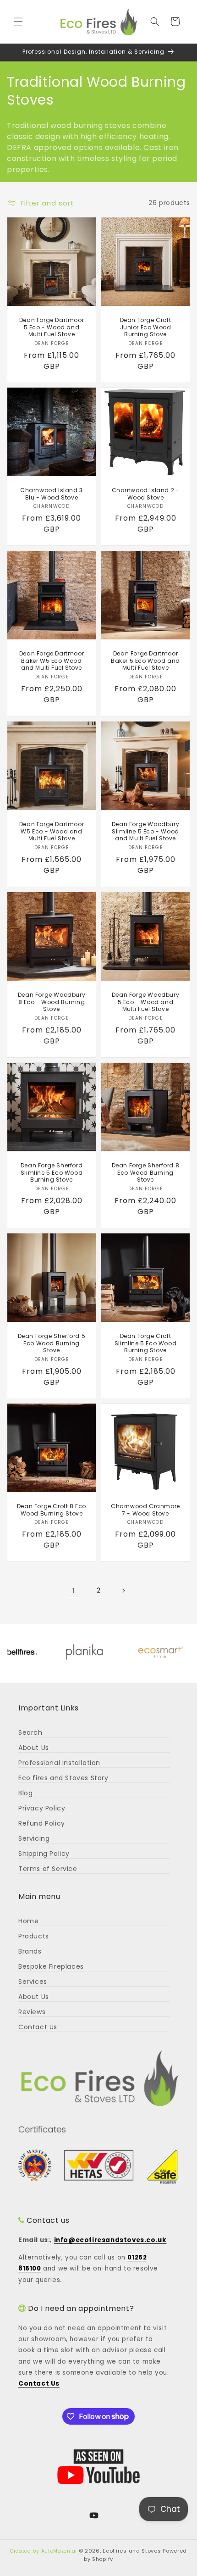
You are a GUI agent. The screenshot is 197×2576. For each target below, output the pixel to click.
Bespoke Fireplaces (51, 1966)
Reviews (32, 2012)
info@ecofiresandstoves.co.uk (110, 2240)
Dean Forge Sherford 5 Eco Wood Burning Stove (52, 1343)
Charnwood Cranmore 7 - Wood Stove (145, 1510)
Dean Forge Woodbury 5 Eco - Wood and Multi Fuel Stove (145, 1002)
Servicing (34, 1838)
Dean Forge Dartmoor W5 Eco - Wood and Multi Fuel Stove (52, 831)
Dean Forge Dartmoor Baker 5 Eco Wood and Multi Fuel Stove (145, 661)
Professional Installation (59, 1763)
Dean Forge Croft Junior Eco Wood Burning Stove (146, 327)
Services (33, 1982)
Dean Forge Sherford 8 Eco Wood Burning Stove (146, 1173)
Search (30, 1732)
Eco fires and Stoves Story (63, 1778)
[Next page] (123, 1591)
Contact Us (38, 2027)
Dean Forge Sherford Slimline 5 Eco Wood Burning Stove (52, 1173)
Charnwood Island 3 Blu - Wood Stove (52, 494)
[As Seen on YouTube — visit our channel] (98, 2467)
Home (28, 1921)
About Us (34, 1748)
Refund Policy (42, 1823)
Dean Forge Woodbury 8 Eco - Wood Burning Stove (52, 1002)
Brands (30, 1951)
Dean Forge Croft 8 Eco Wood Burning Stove (52, 1510)
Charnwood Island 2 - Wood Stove (146, 494)
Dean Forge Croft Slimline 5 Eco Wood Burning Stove (145, 1343)
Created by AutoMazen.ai (44, 2551)
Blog (25, 1793)
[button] (18, 22)
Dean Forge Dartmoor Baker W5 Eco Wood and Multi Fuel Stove (52, 661)
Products (34, 1936)
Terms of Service (48, 1869)
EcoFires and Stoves (132, 2551)
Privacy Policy (42, 1808)
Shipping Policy (44, 1854)
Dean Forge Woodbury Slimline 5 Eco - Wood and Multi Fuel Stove (145, 831)
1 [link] (74, 1591)
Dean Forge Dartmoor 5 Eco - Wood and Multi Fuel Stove (52, 327)
